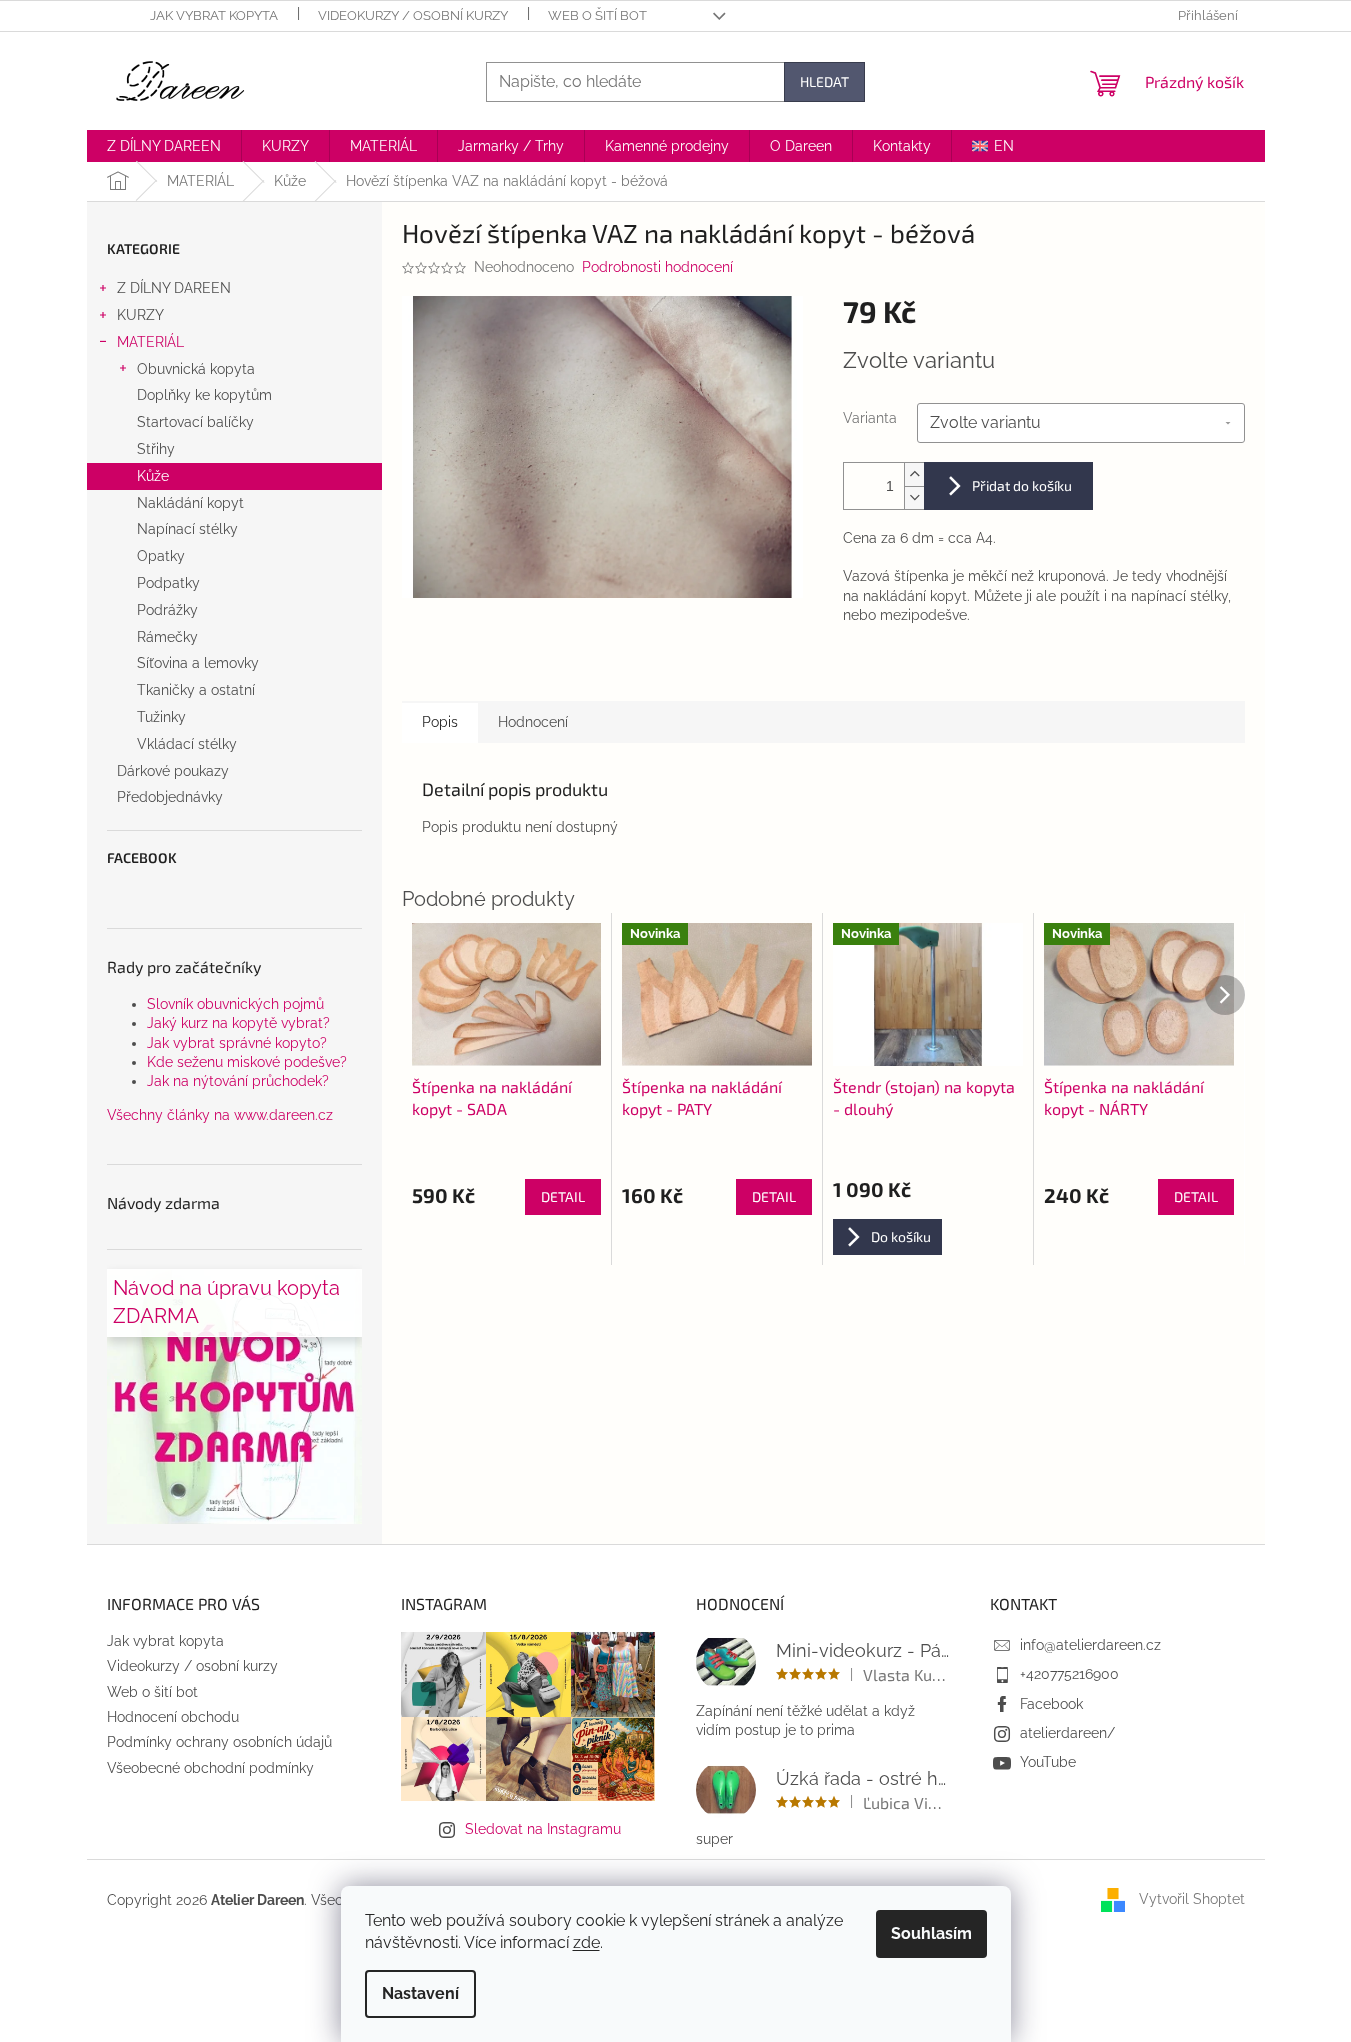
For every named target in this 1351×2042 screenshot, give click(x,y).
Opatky (161, 556)
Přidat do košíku (1022, 485)
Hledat (824, 81)
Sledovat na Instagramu (543, 1829)
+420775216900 (1069, 1674)
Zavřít (946, 672)
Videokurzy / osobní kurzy (413, 15)
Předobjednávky (170, 797)
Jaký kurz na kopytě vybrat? (238, 1023)
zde (586, 1942)
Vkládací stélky (187, 744)
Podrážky (167, 610)
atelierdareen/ (1067, 1733)
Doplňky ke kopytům (204, 395)
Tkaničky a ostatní (196, 690)
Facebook (1051, 1704)
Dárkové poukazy (173, 771)
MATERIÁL (150, 342)
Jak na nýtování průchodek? (238, 1081)
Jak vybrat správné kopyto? (237, 1043)
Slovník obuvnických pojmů (235, 1004)
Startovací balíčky (195, 422)
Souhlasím (931, 1933)
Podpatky (168, 583)
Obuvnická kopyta (196, 369)
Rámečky (167, 637)
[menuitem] (164, 146)
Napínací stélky (187, 529)
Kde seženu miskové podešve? (247, 1062)
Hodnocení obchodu (173, 1717)
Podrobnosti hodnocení (657, 267)
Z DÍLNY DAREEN (174, 288)
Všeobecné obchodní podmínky (210, 1768)
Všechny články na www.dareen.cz (220, 1115)
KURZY (140, 315)
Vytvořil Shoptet (1192, 1899)
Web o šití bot (597, 15)
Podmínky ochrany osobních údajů (219, 1742)
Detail (563, 1196)
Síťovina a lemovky (198, 663)
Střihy (156, 449)
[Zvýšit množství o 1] (914, 474)
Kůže (153, 476)
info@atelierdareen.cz (1090, 1645)
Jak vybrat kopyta (214, 15)
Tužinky (161, 717)
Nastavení (420, 1993)
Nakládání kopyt (190, 503)
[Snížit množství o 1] (914, 497)
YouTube (1048, 1762)
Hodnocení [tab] (533, 722)
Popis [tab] (440, 722)
